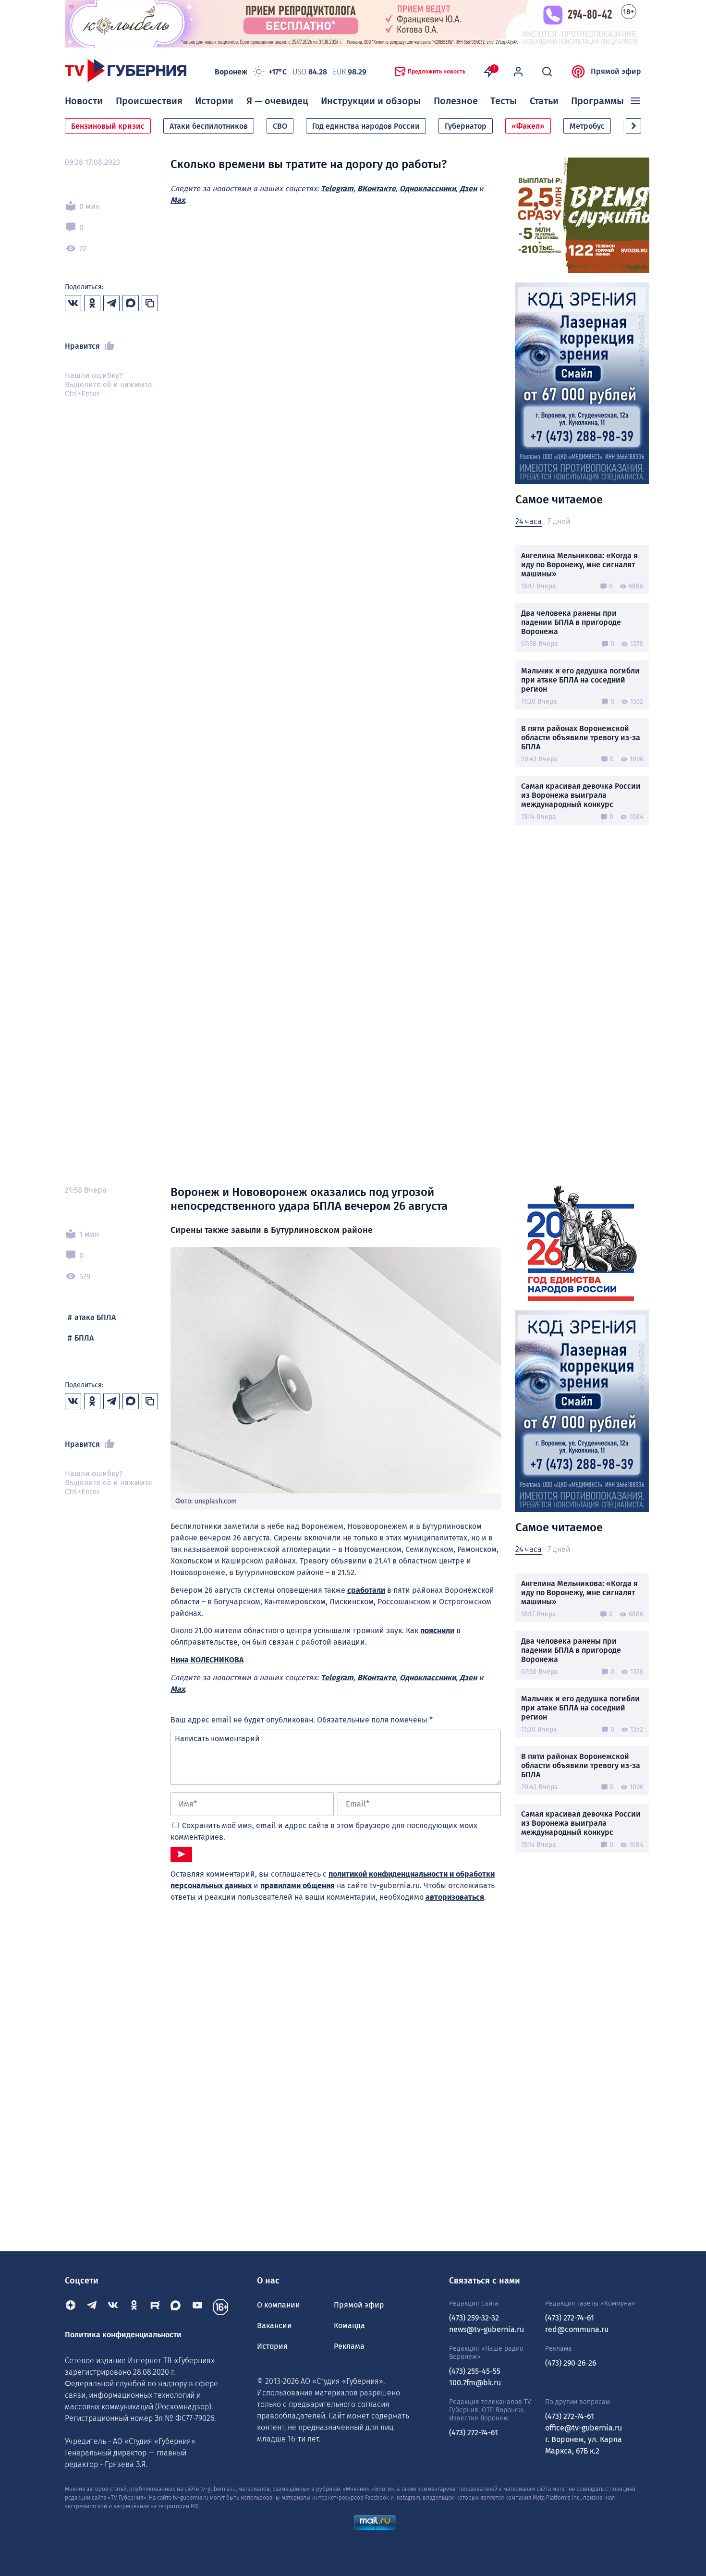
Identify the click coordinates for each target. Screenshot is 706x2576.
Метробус (587, 126)
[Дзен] (71, 2307)
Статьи (544, 101)
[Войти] (518, 72)
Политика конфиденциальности (123, 2335)
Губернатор (466, 126)
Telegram (337, 189)
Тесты (504, 101)
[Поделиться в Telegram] (111, 303)
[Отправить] (181, 1855)
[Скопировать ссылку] (150, 303)
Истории (214, 101)
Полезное (456, 101)
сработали (366, 1590)
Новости (84, 101)
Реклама (349, 2346)
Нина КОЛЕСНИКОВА (207, 1660)
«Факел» (528, 126)
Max (178, 200)
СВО (280, 126)
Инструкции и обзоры (371, 101)
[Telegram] (92, 2307)
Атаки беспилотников (209, 126)
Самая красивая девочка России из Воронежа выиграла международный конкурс (581, 795)
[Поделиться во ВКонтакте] (73, 303)
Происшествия (149, 101)
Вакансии (274, 2326)
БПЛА (84, 1338)
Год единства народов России (366, 126)
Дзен (468, 189)
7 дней (559, 521)
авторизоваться (455, 1897)
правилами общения (298, 1886)
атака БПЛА (95, 1317)
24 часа (529, 521)
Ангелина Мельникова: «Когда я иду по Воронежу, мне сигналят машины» (579, 565)
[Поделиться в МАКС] (131, 303)
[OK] (134, 2307)
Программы (597, 101)
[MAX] (176, 2307)
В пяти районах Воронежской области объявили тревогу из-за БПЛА (581, 738)
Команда (349, 2326)
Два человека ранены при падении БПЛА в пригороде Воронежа (571, 622)
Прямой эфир (616, 71)
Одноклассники (428, 189)
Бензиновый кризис (108, 126)
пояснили (437, 1630)
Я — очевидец (277, 101)
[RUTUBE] (155, 2307)
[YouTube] (197, 2307)
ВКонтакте (377, 189)
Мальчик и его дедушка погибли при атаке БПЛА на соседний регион (580, 680)
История (272, 2346)
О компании (279, 2305)
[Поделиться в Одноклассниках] (92, 303)
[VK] (113, 2307)
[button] (633, 126)
